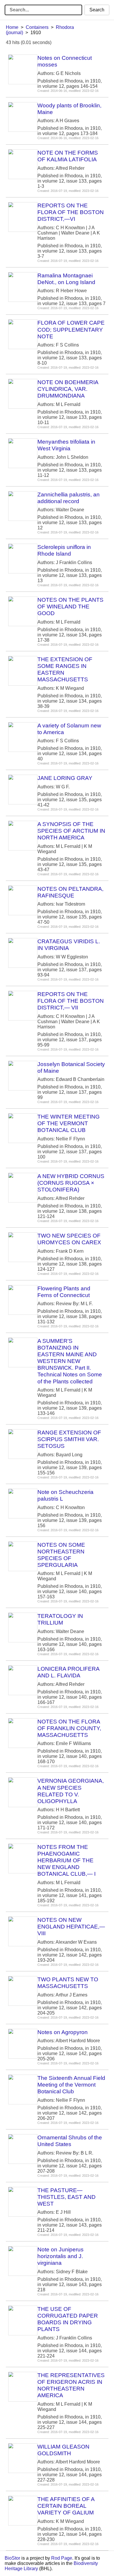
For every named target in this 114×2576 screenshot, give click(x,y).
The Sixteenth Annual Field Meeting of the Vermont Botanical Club (71, 2085)
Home (12, 27)
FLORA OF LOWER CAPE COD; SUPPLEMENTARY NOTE (71, 329)
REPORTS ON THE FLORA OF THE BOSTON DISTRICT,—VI (71, 212)
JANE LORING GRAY (65, 778)
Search (97, 10)
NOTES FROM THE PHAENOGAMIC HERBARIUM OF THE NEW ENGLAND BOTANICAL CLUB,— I (66, 1860)
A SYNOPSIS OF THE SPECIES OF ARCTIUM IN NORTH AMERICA (71, 831)
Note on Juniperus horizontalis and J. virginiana (61, 2256)
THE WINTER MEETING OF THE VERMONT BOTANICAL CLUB (69, 1123)
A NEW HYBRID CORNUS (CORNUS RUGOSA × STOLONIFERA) (71, 1183)
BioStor (12, 2558)
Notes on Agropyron (63, 2032)
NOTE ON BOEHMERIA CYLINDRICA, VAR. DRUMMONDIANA (68, 389)
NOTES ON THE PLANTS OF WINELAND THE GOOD (70, 607)
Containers (37, 27)
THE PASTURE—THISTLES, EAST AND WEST (66, 2197)
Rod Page (62, 2558)
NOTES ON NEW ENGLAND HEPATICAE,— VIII (71, 1927)
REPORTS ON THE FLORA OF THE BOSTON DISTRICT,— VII (71, 1001)
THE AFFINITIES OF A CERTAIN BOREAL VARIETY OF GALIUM (66, 2506)
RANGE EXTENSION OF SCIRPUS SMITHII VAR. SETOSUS (69, 1439)
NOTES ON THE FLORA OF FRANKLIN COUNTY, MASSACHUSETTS (69, 1728)
